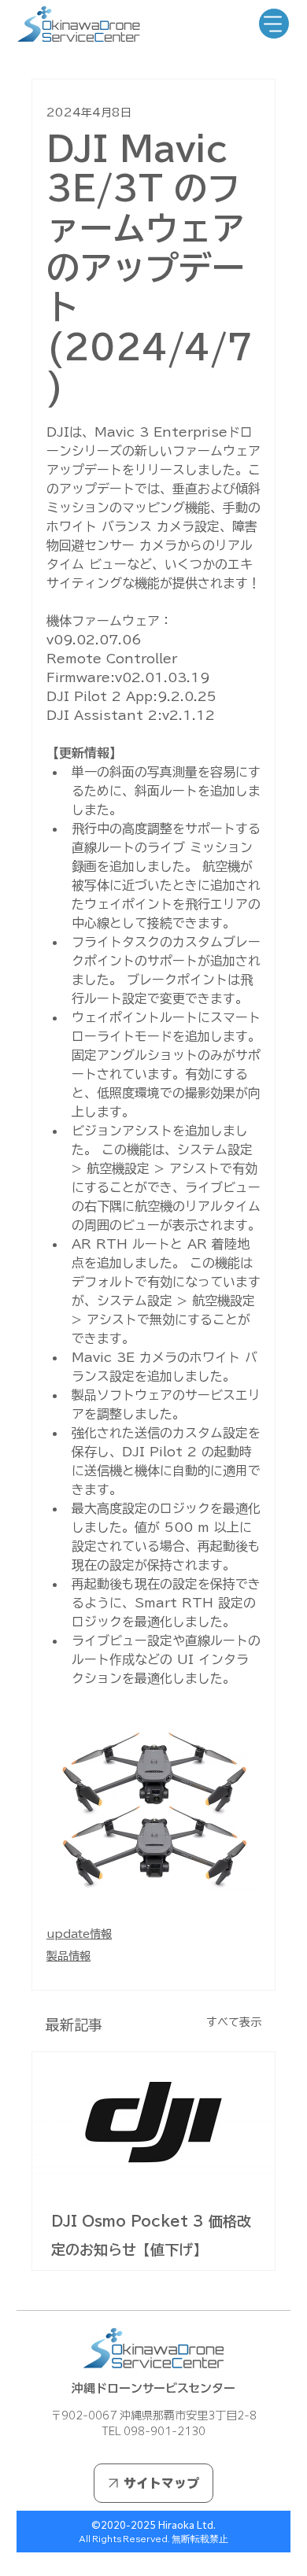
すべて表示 (234, 2022)
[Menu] (274, 24)
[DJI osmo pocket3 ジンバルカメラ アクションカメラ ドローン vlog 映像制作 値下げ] (153, 2120)
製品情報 (68, 1956)
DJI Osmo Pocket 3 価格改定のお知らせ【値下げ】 (151, 2235)
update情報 (79, 1934)
